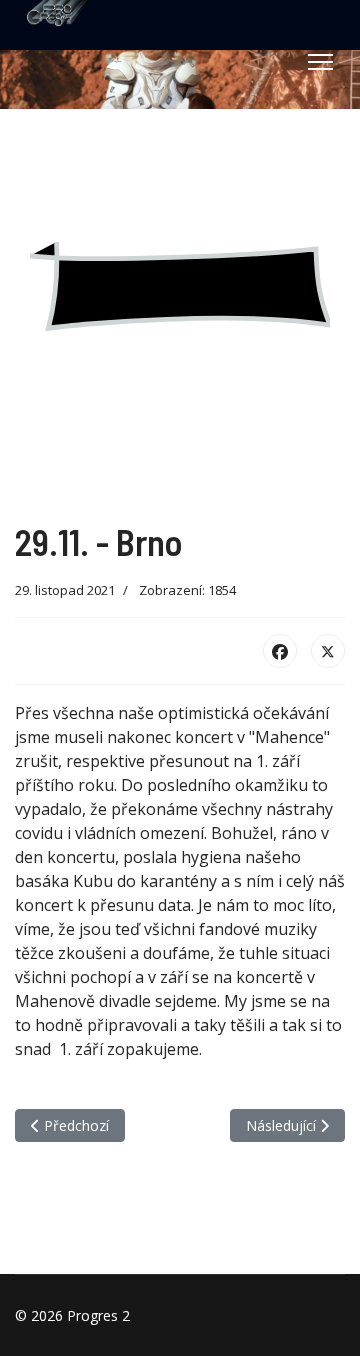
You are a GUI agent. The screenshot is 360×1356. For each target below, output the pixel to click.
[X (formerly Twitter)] (328, 651)
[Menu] (320, 62)
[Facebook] (280, 651)
